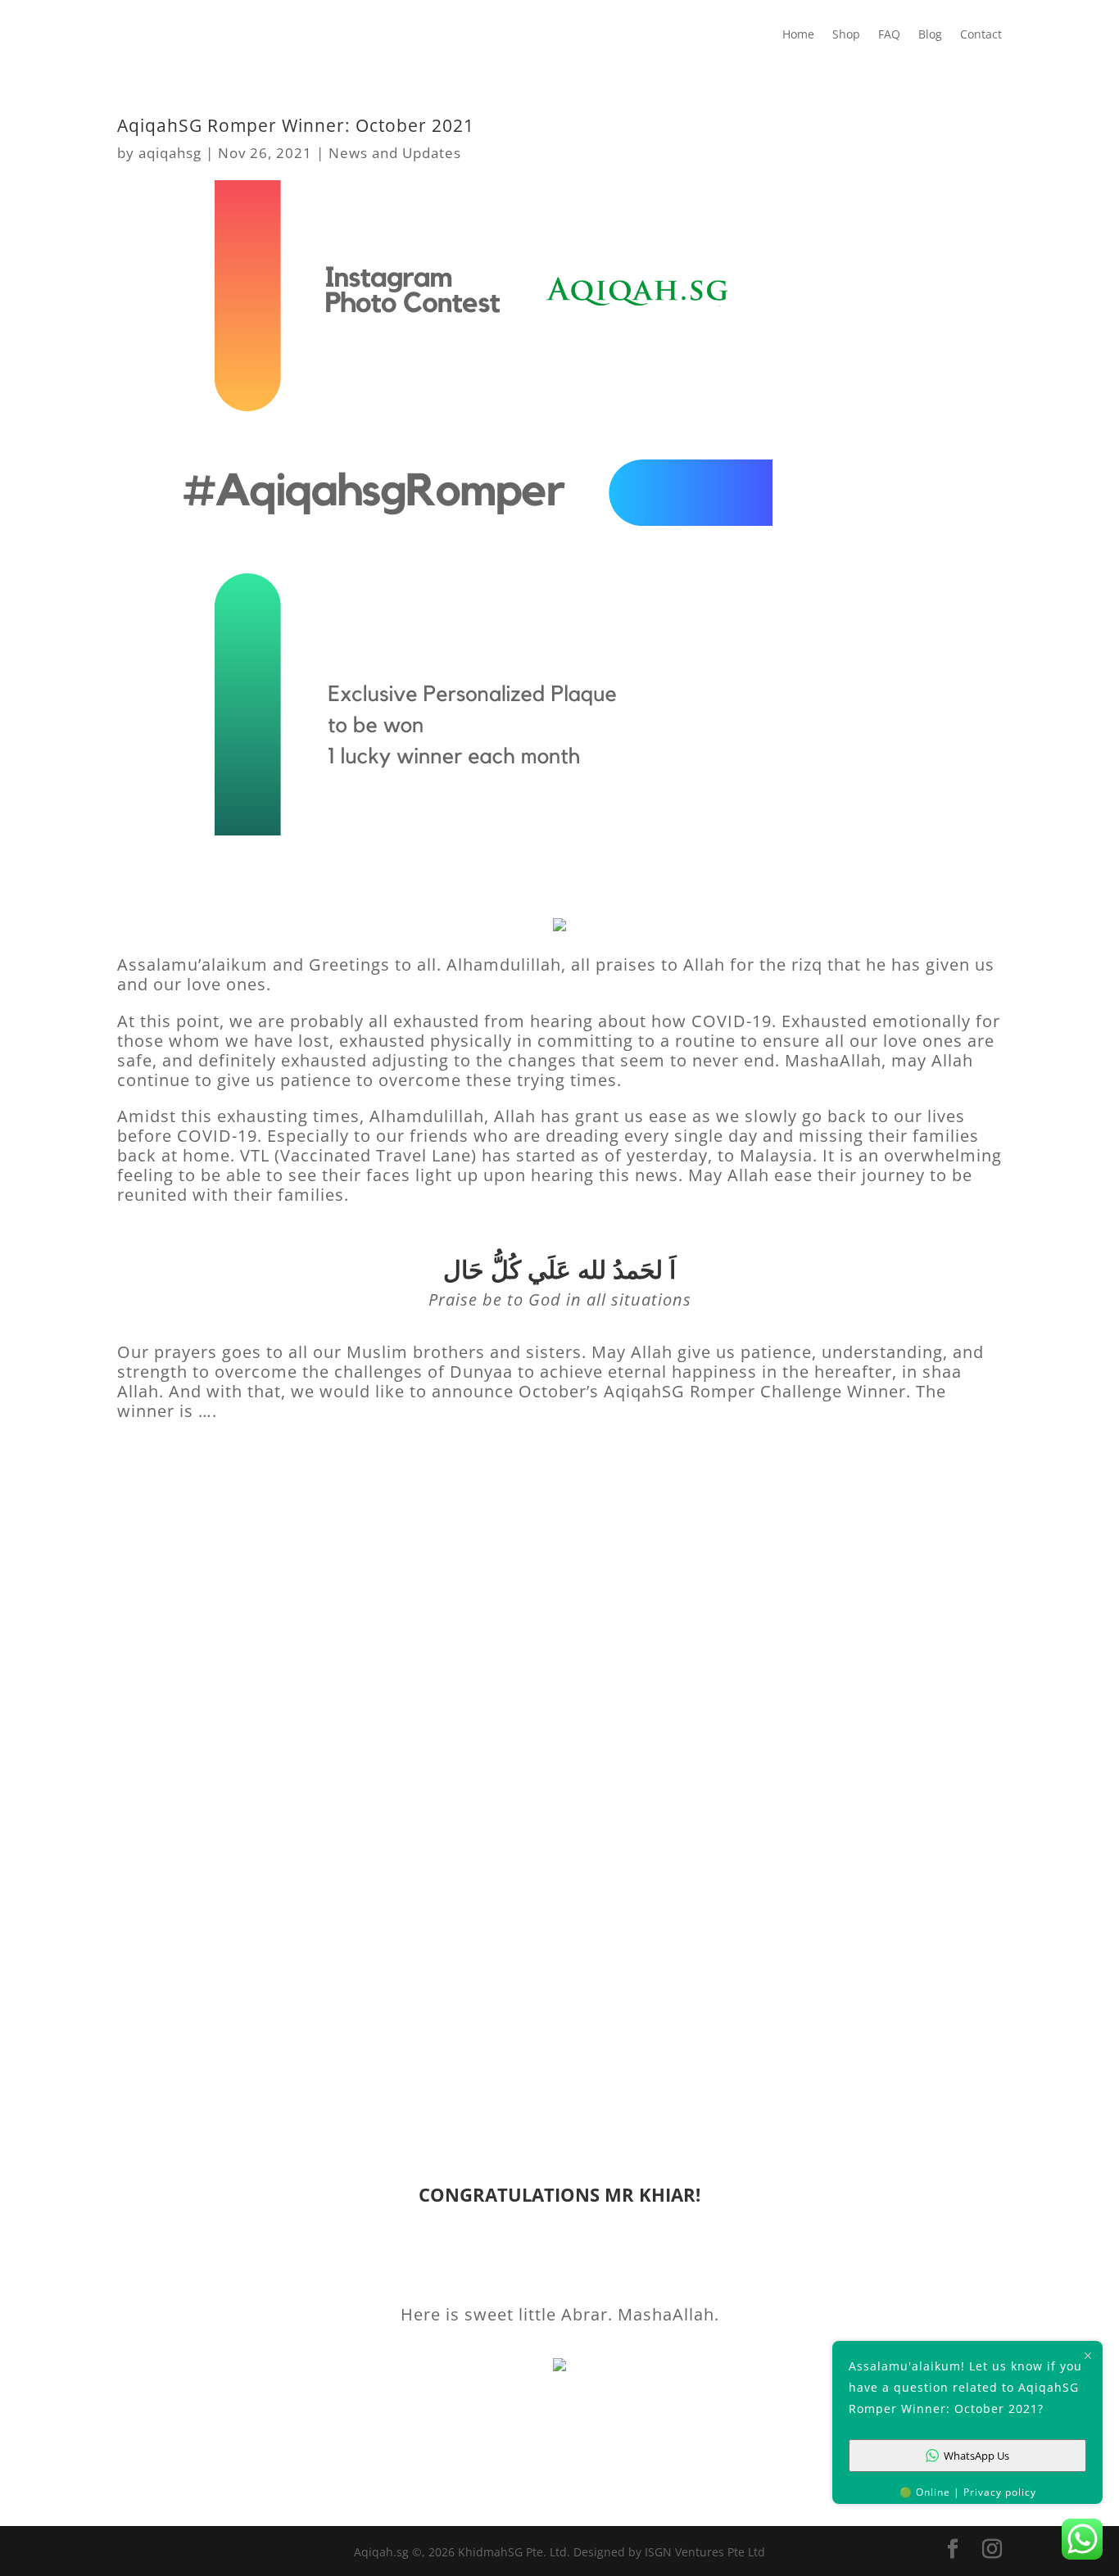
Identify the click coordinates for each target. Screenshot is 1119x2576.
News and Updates (395, 153)
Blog (930, 35)
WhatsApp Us (976, 2456)
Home (798, 35)
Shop (846, 35)
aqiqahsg (170, 153)
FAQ (889, 35)
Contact (981, 35)
